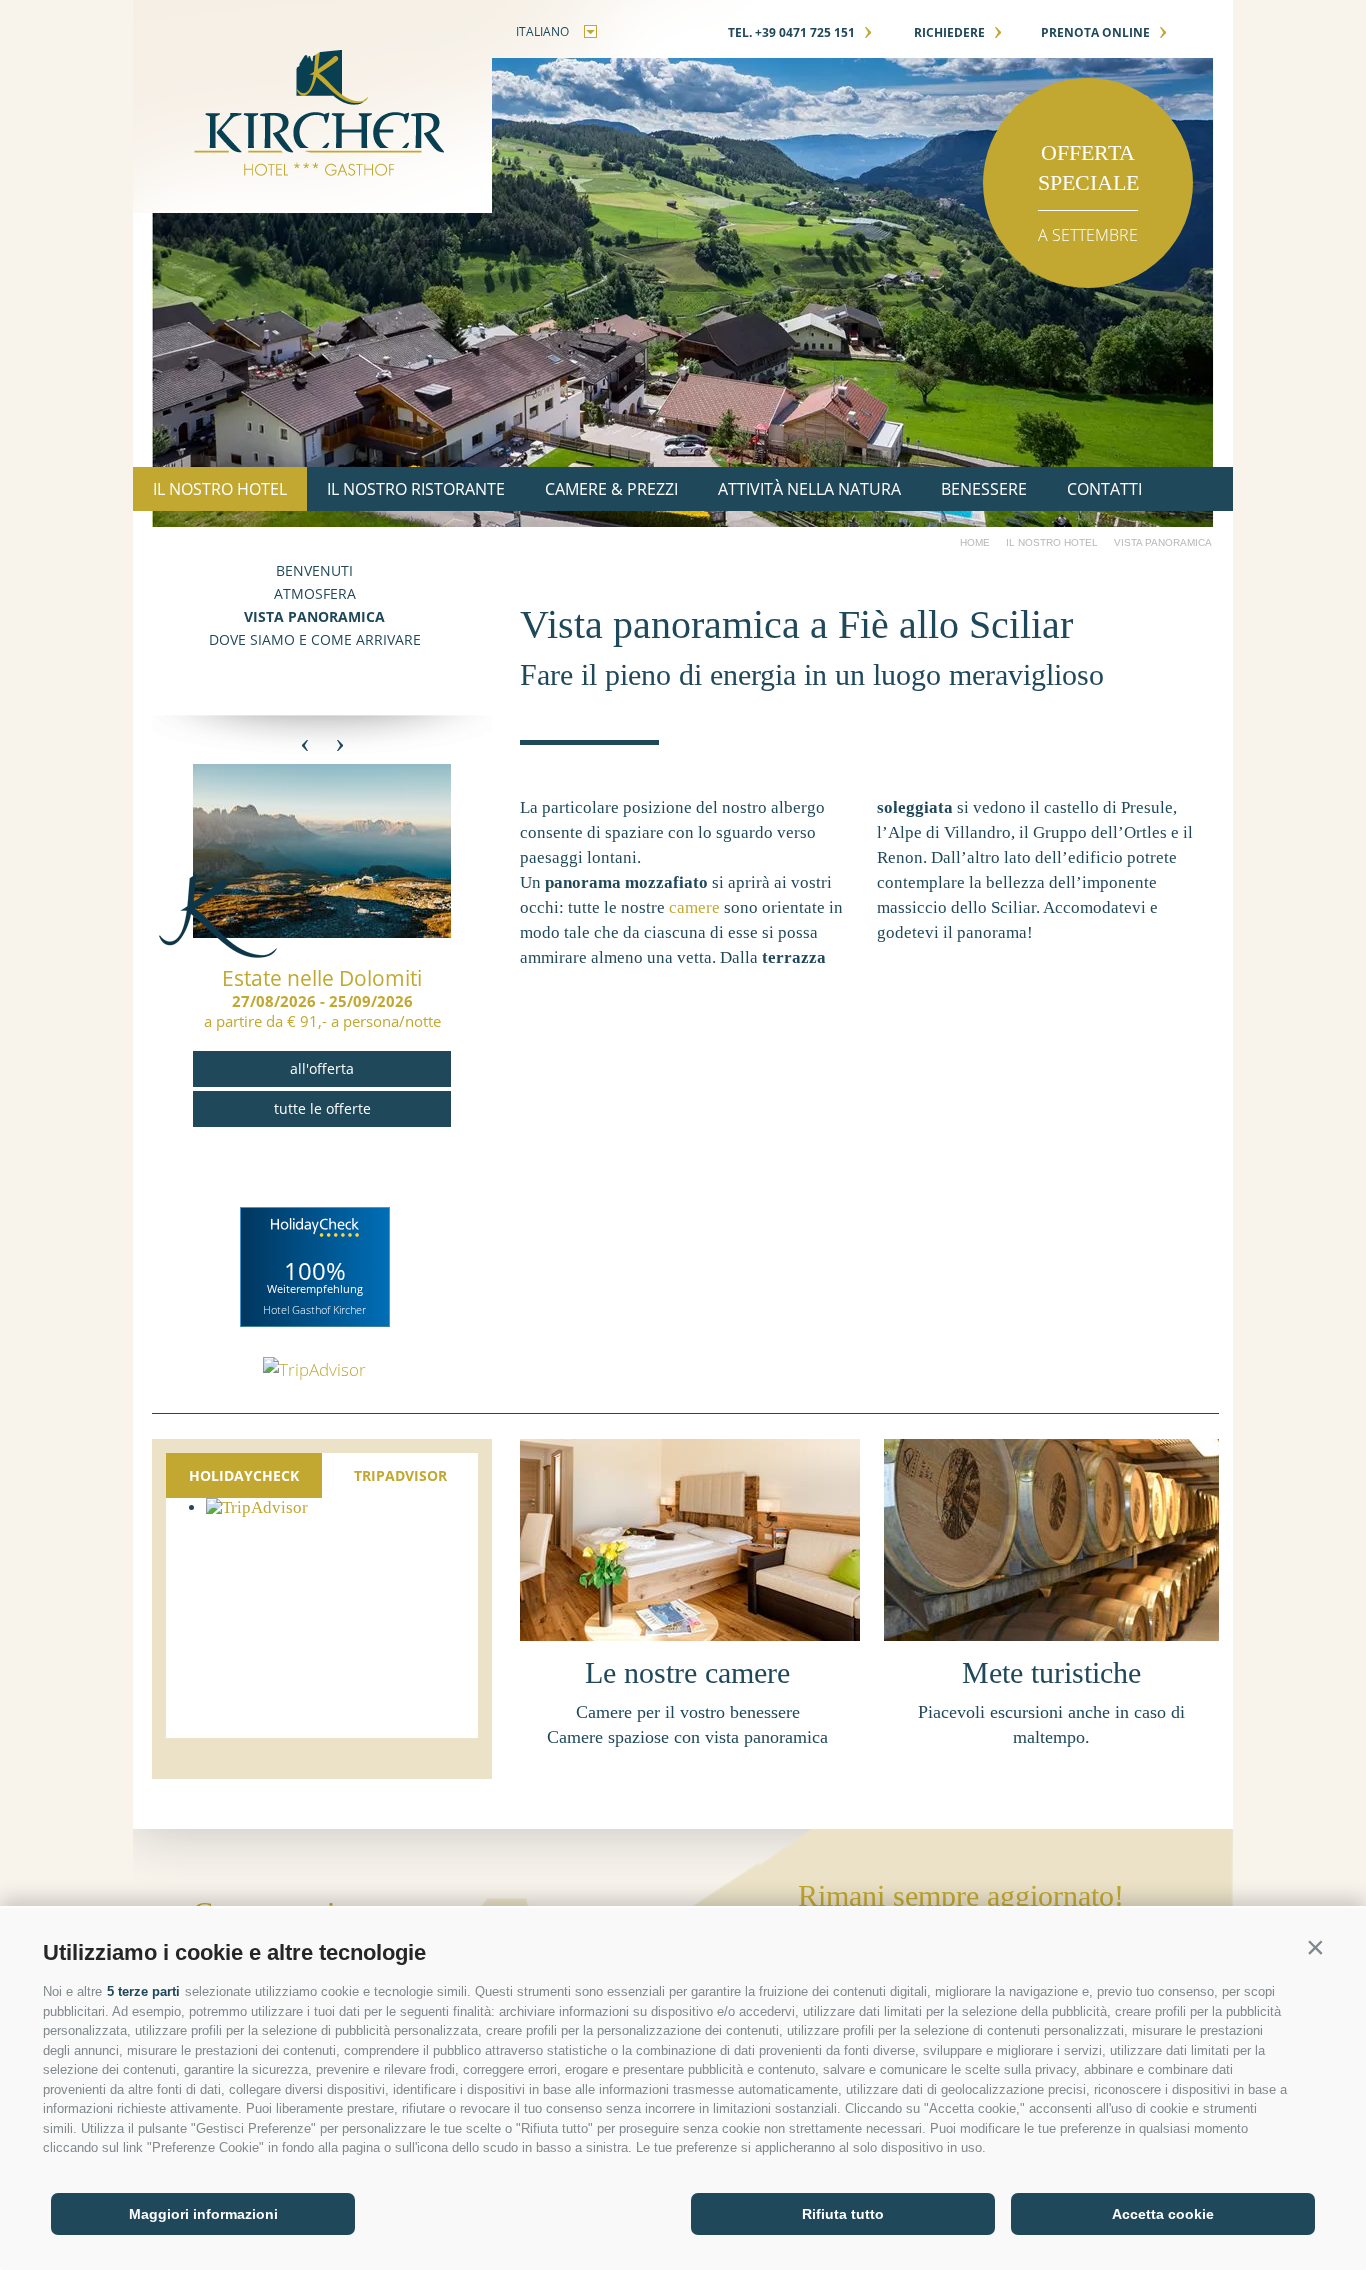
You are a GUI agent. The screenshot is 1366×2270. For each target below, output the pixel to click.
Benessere (984, 489)
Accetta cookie (1163, 2214)
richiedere (958, 32)
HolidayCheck (244, 1475)
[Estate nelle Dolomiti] (322, 932)
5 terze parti (143, 1991)
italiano (542, 31)
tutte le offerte (322, 1108)
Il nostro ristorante (416, 489)
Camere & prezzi (611, 489)
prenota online (1104, 32)
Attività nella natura (809, 489)
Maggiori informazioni (203, 2214)
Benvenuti (314, 570)
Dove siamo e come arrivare (315, 639)
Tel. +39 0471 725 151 (800, 32)
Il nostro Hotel (220, 489)
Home (975, 542)
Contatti (1104, 489)
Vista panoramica (314, 616)
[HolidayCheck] (315, 1267)
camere (694, 907)
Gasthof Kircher (312, 106)
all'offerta (322, 1068)
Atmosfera (315, 593)
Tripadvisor (400, 1475)
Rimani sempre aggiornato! (961, 1895)
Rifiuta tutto (843, 2214)
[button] (1315, 1948)
